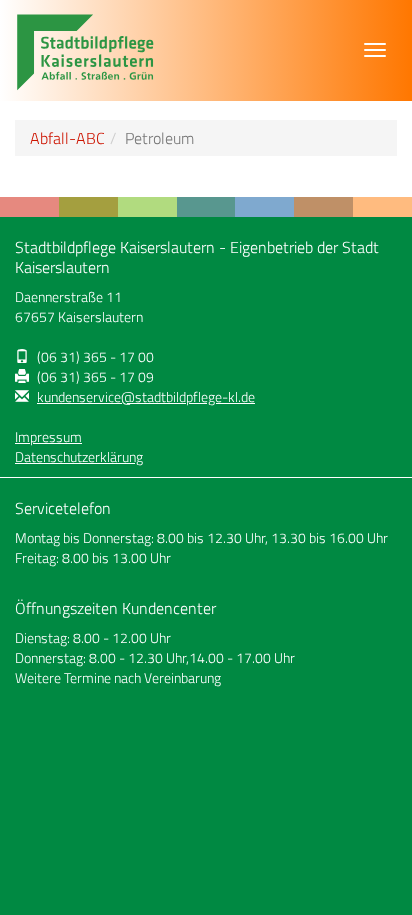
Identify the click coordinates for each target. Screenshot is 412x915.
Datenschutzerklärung (79, 457)
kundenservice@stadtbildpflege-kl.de (146, 397)
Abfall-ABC (67, 138)
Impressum (48, 437)
